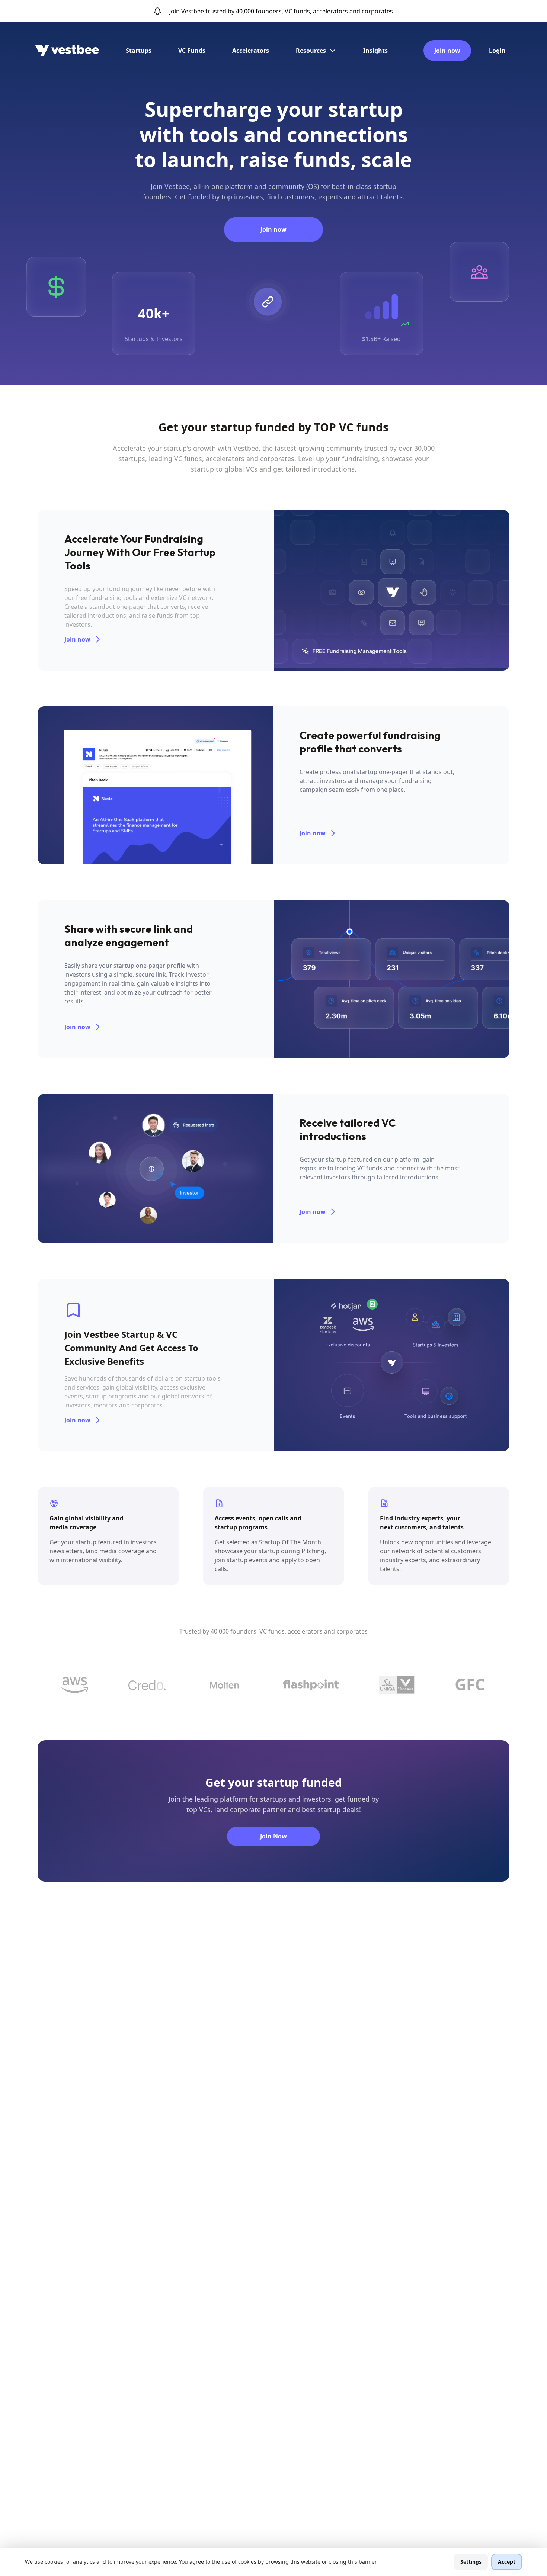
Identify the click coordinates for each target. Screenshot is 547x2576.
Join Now (273, 1836)
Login (497, 51)
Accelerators (251, 51)
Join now (447, 51)
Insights (375, 51)
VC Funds (192, 51)
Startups (139, 51)
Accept (507, 2562)
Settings (471, 2562)
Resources (311, 51)
